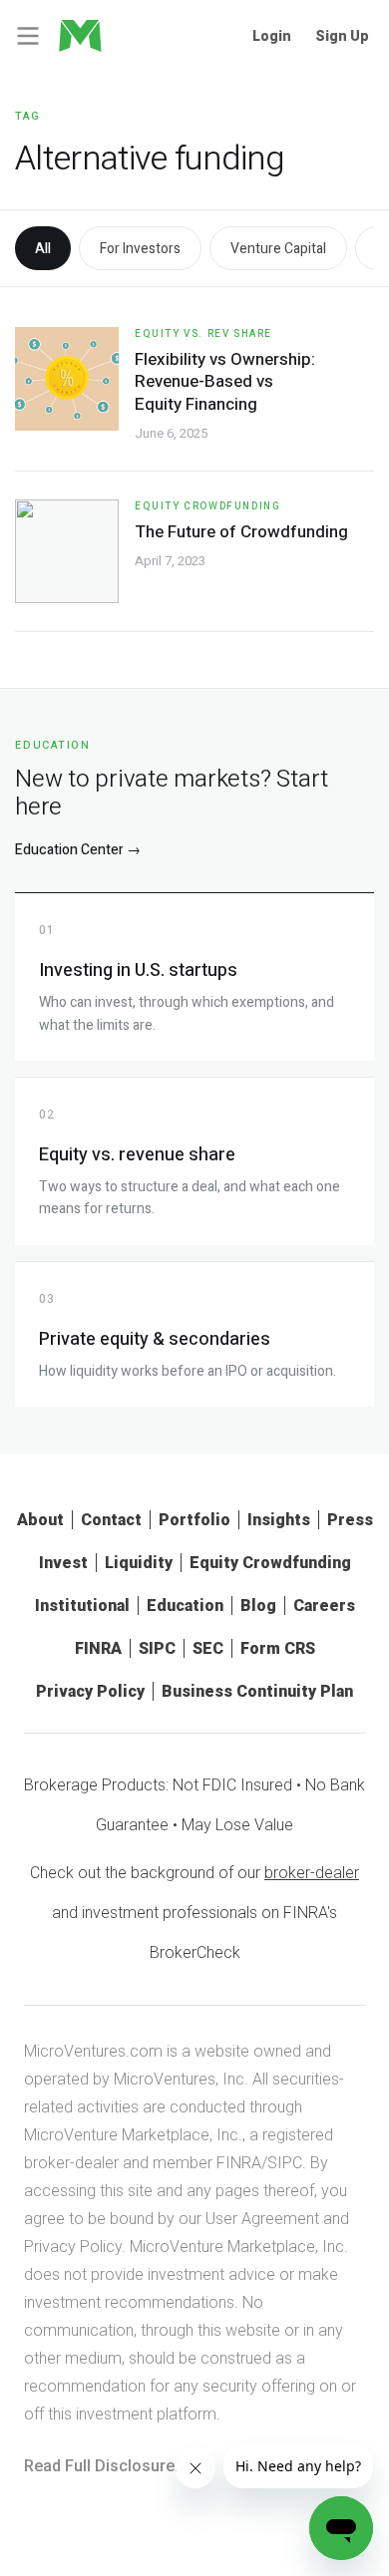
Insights (279, 1520)
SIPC (157, 1648)
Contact (111, 1520)
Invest (63, 1563)
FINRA (98, 1648)
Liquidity (139, 1563)
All (43, 249)
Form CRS (278, 1648)
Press (350, 1520)
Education (185, 1606)
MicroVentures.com (93, 2051)
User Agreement (262, 2219)
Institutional (82, 1606)
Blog (258, 1606)
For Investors (140, 249)
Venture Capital (278, 249)
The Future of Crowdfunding (241, 532)
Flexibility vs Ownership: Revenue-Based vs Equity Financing (225, 381)
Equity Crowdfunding (207, 506)
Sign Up (342, 36)
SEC (208, 1648)
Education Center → (78, 850)
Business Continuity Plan (257, 1691)
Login (272, 36)
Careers (324, 1606)
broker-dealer (312, 1873)
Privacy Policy (90, 1691)
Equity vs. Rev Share (203, 334)
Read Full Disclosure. (101, 2466)
